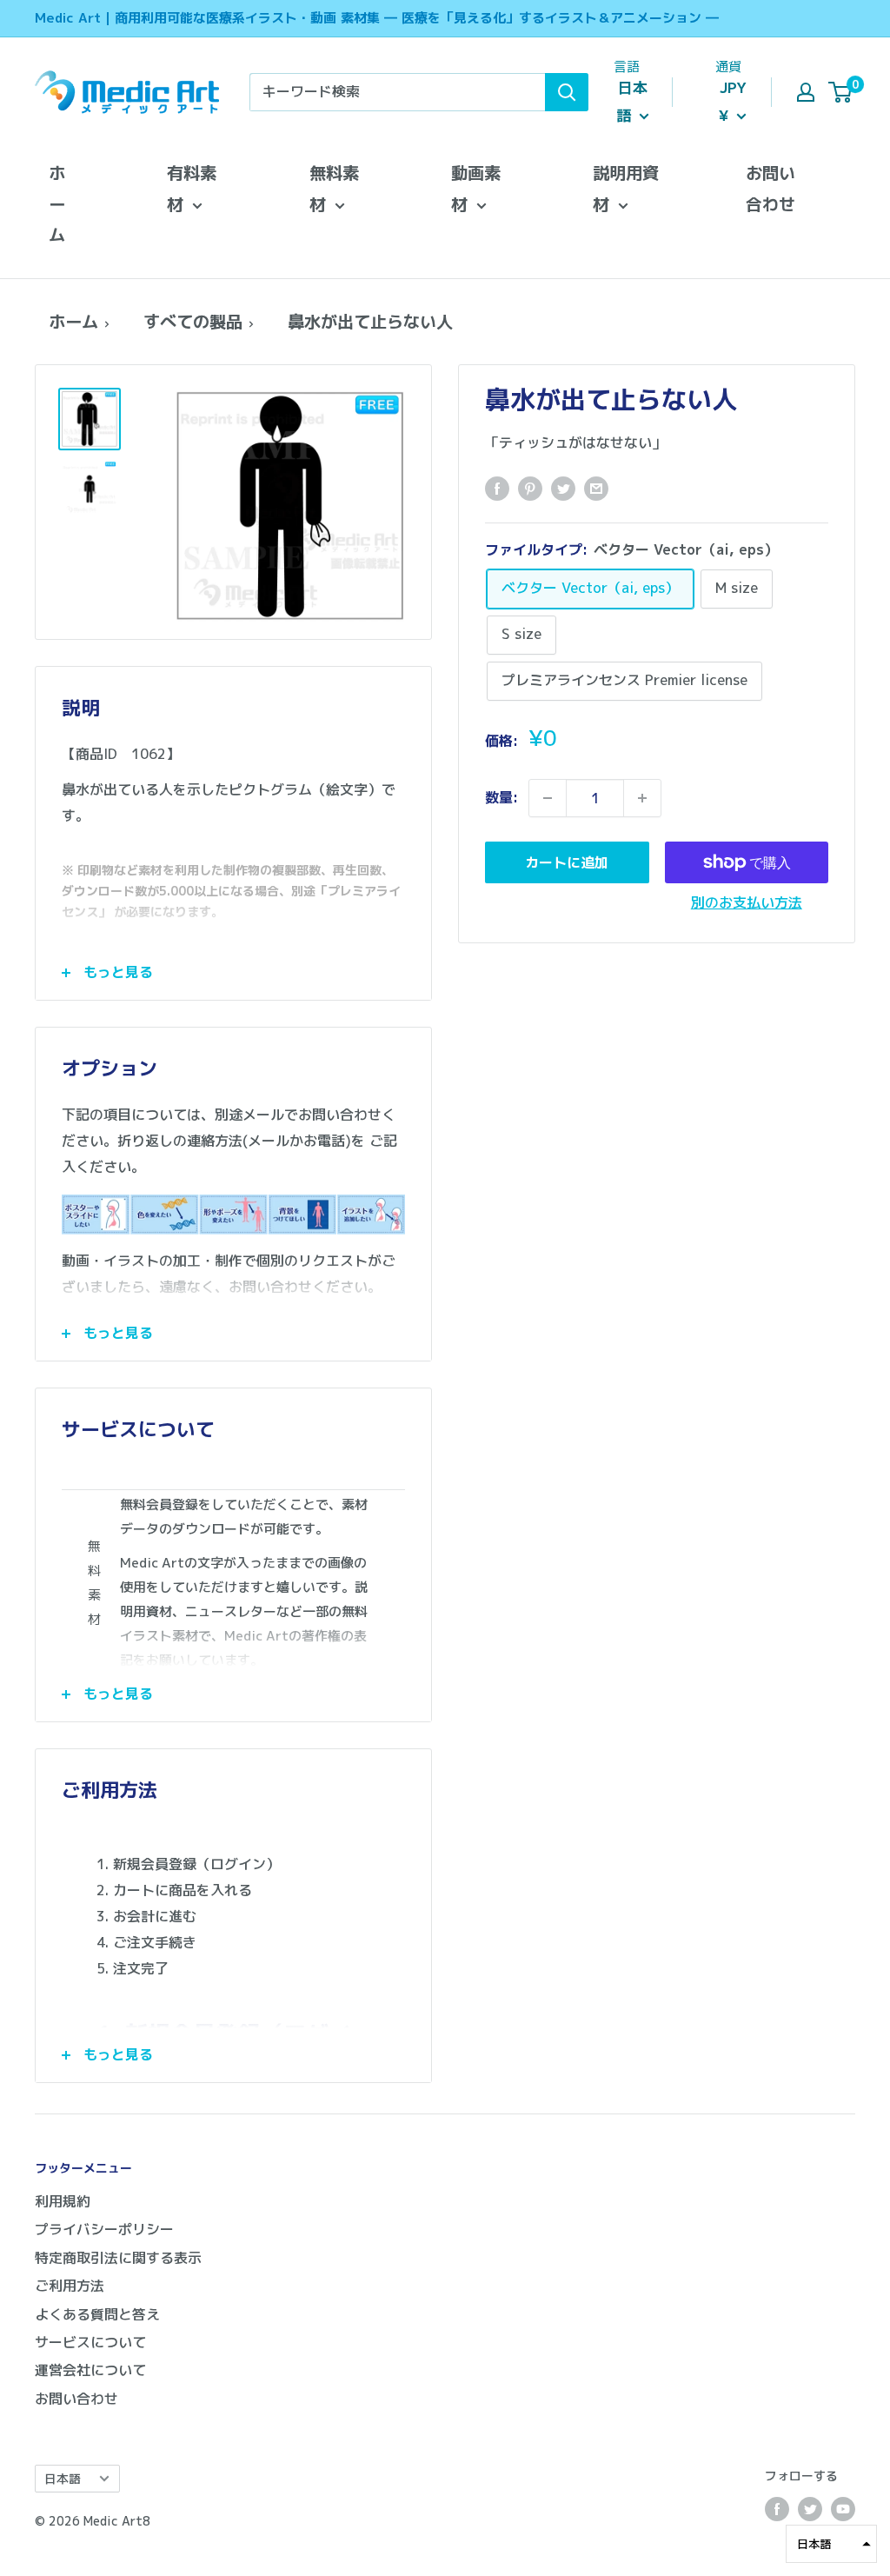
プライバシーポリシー (104, 2229)
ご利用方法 (70, 2286)
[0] (841, 92)
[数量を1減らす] (548, 798)
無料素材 (334, 188)
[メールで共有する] (596, 489)
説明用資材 (626, 188)
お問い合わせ (770, 188)
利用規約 (63, 2201)
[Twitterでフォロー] (810, 2509)
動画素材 (476, 188)
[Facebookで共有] (497, 489)
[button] (831, 2544)
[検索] (567, 92)
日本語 (63, 2478)
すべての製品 (193, 321)
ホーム (57, 204)
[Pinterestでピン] (530, 489)
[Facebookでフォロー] (777, 2509)
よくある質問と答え (97, 2314)
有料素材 (192, 188)
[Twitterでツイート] (563, 489)
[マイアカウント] (806, 92)
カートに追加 (567, 862)
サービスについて (90, 2342)
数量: (501, 797)
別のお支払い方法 (747, 902)
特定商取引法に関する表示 (118, 2258)
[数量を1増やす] (642, 798)
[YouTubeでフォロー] (843, 2509)
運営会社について (90, 2370)
